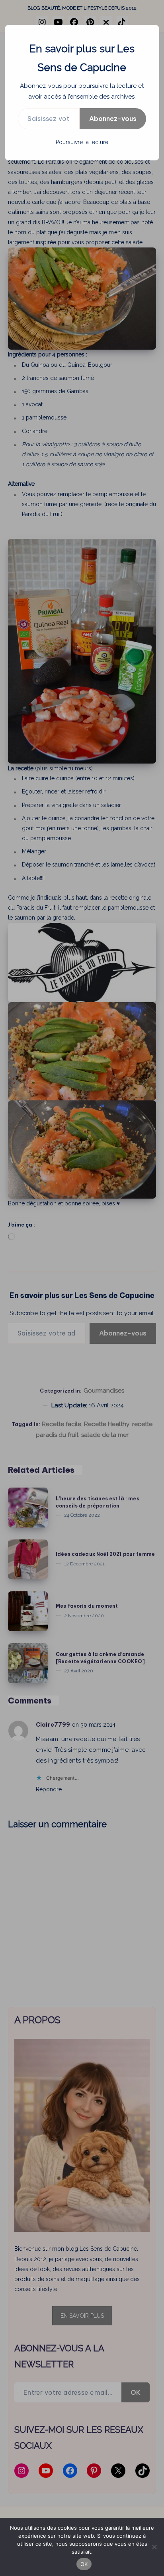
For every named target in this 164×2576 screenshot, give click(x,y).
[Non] (154, 2547)
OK (84, 2564)
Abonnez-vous (113, 119)
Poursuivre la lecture (82, 142)
